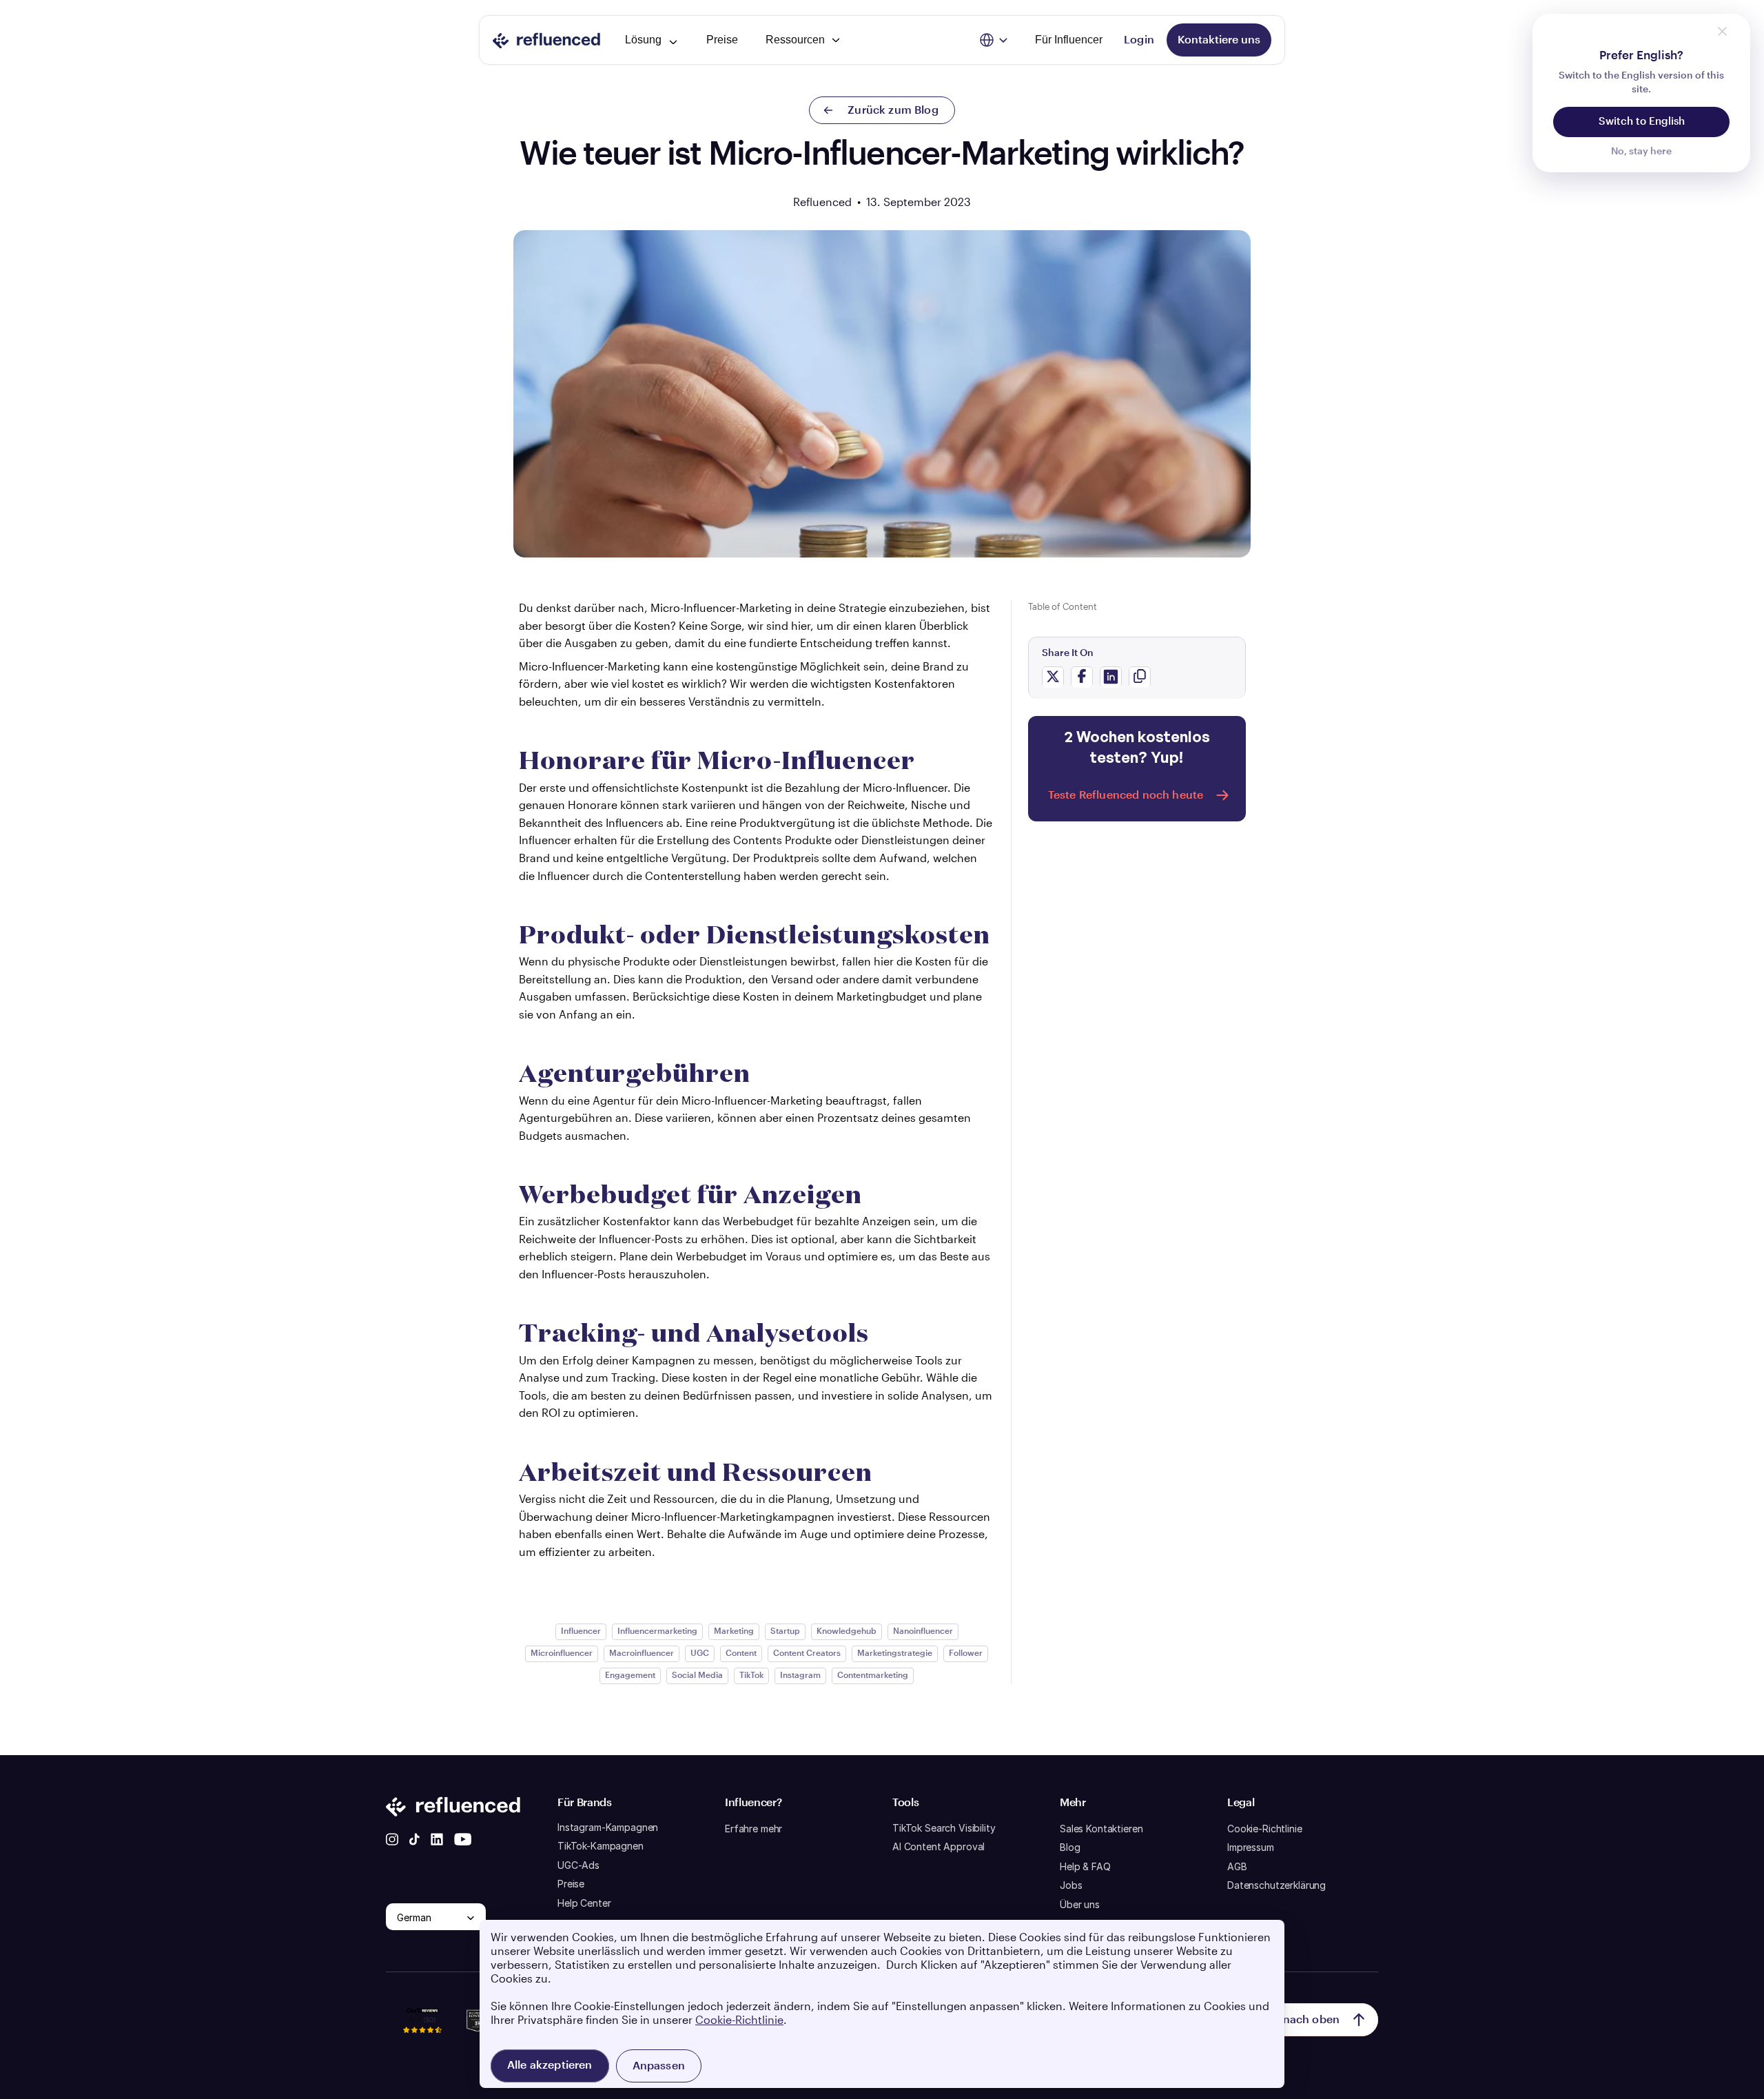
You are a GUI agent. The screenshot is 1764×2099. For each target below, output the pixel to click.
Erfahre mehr (753, 1829)
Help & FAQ (1085, 1866)
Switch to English (1642, 122)
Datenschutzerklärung (1276, 1885)
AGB (1237, 1866)
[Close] (1722, 31)
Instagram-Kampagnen (608, 1827)
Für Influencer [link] (1069, 40)
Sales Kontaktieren (1101, 1829)
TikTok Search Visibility (944, 1828)
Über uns (1080, 1904)
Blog (1070, 1847)
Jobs (1071, 1885)
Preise (571, 1884)
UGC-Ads (578, 1865)
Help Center (584, 1903)
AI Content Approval (939, 1846)
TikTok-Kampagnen (601, 1846)
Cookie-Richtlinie (1265, 1829)
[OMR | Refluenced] (422, 2040)
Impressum (1251, 1847)
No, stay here (1641, 152)
